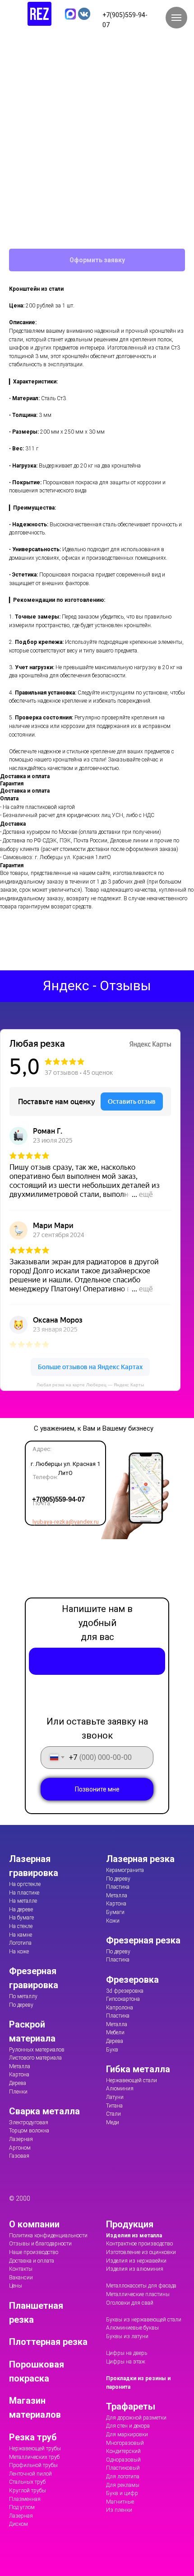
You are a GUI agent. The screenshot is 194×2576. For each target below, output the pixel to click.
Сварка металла (44, 2111)
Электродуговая (29, 2122)
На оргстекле (25, 1884)
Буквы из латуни (127, 2336)
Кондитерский (123, 2451)
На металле (23, 1901)
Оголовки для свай (130, 2303)
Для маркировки (127, 2434)
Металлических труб (34, 2457)
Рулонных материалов (37, 2050)
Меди (113, 2122)
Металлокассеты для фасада (141, 2286)
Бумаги (115, 1912)
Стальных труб (27, 2482)
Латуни (115, 2097)
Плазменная (25, 2499)
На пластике (24, 1893)
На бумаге (21, 1918)
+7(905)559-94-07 (58, 1499)
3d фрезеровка (125, 1991)
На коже (19, 1952)
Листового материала (35, 2058)
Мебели (115, 2032)
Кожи (113, 1921)
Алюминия (120, 2089)
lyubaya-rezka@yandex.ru (66, 1522)
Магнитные (120, 2502)
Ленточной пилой (30, 2474)
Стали (113, 2114)
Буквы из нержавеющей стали (144, 2320)
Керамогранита (125, 1870)
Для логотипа (123, 2477)
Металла (20, 2066)
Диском (18, 2524)
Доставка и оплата (32, 2261)
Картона (19, 2075)
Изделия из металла (134, 2236)
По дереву (21, 2005)
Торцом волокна (29, 2131)
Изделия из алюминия (135, 2269)
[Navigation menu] (176, 18)
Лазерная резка (140, 1859)
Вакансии (21, 2278)
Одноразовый (123, 2460)
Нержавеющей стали (132, 2080)
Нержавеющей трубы (35, 2448)
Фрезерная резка (143, 1940)
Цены (16, 2286)
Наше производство (34, 2252)
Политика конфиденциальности (48, 2236)
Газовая (19, 2156)
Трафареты (131, 2406)
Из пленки (119, 2510)
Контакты (21, 2269)
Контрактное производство (139, 2244)
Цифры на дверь (127, 2353)
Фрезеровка (132, 1980)
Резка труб (33, 2437)
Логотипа (20, 1943)
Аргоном (20, 2148)
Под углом (22, 2507)
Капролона (120, 2008)
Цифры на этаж (126, 2362)
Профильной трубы (33, 2465)
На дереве (21, 1910)
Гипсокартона (123, 1999)
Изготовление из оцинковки (141, 2252)
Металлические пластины (138, 2294)
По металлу (23, 1996)
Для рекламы (123, 2485)
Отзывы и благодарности (40, 2244)
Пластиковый (123, 2468)
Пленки (18, 2092)
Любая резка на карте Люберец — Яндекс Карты (90, 1385)
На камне (21, 1935)
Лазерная (21, 2139)
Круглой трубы (28, 2491)
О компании (34, 2224)
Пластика (118, 1887)
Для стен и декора (128, 2426)
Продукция (130, 2224)
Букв (112, 2050)
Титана (114, 2106)
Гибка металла (138, 2069)
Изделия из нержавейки (136, 2261)
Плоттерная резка (48, 2342)
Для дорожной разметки (136, 2418)
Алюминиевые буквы (132, 2328)
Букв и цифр (122, 2493)
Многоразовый (125, 2443)
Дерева (18, 2083)
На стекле (21, 1926)
